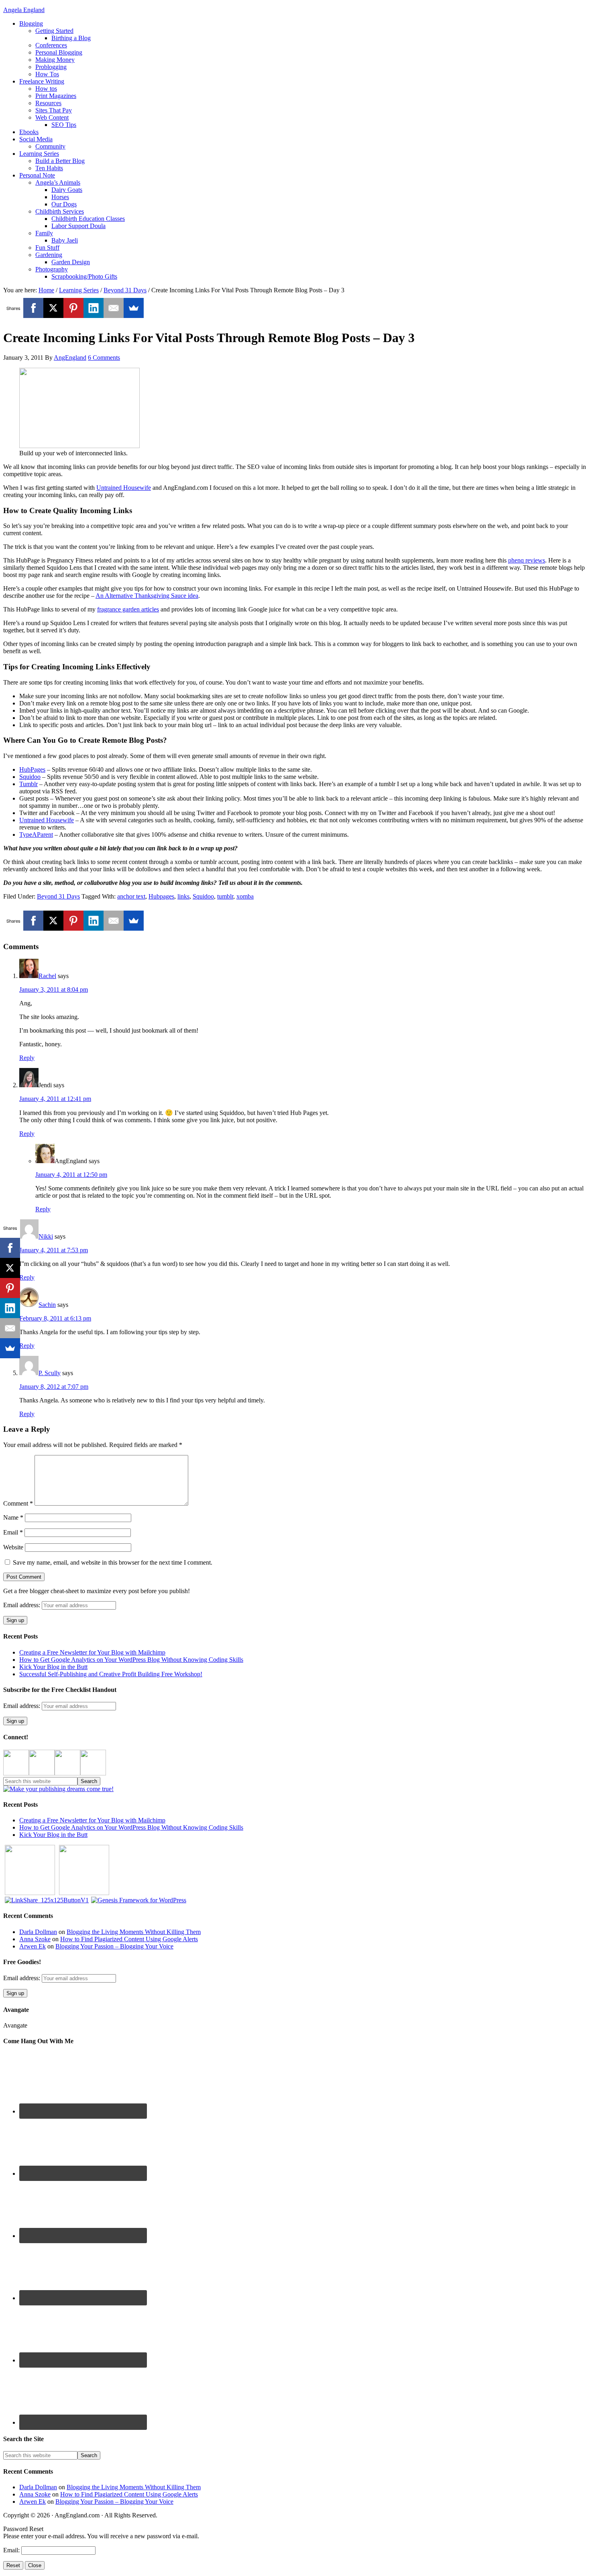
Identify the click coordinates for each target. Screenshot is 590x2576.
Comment (18, 1503)
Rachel (47, 976)
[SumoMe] (134, 308)
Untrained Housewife (124, 488)
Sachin (47, 1305)
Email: (12, 2550)
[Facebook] (33, 308)
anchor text (131, 896)
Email (13, 1532)
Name (13, 1517)
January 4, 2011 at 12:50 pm (71, 1175)
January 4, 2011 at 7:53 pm (54, 1250)
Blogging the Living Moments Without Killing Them (134, 1932)
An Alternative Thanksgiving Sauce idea (147, 596)
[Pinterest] (73, 308)
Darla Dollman (38, 1932)
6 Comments (104, 358)
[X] (53, 308)
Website (13, 1547)
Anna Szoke (35, 1939)
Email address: (22, 1605)
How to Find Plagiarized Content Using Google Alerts (129, 1939)
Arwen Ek (33, 1946)
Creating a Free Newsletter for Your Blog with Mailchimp (92, 1652)
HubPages (32, 769)
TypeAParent (36, 835)
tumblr (225, 896)
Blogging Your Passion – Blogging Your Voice (114, 1946)
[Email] (114, 308)
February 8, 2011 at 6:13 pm (55, 1318)
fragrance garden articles (128, 609)
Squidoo (30, 777)
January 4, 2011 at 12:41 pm (55, 1099)
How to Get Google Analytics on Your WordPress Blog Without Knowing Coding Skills (131, 1660)
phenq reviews (527, 560)
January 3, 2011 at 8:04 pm (54, 989)
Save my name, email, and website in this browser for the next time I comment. (113, 1562)
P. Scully (50, 1373)
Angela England (24, 10)
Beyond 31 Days (58, 896)
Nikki (46, 1236)
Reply (27, 1058)
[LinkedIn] (94, 308)
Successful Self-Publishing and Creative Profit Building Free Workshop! (111, 1674)
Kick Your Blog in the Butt (53, 1667)
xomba (245, 896)
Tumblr (28, 784)
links (183, 896)
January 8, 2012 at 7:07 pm (54, 1387)
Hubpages (161, 896)
